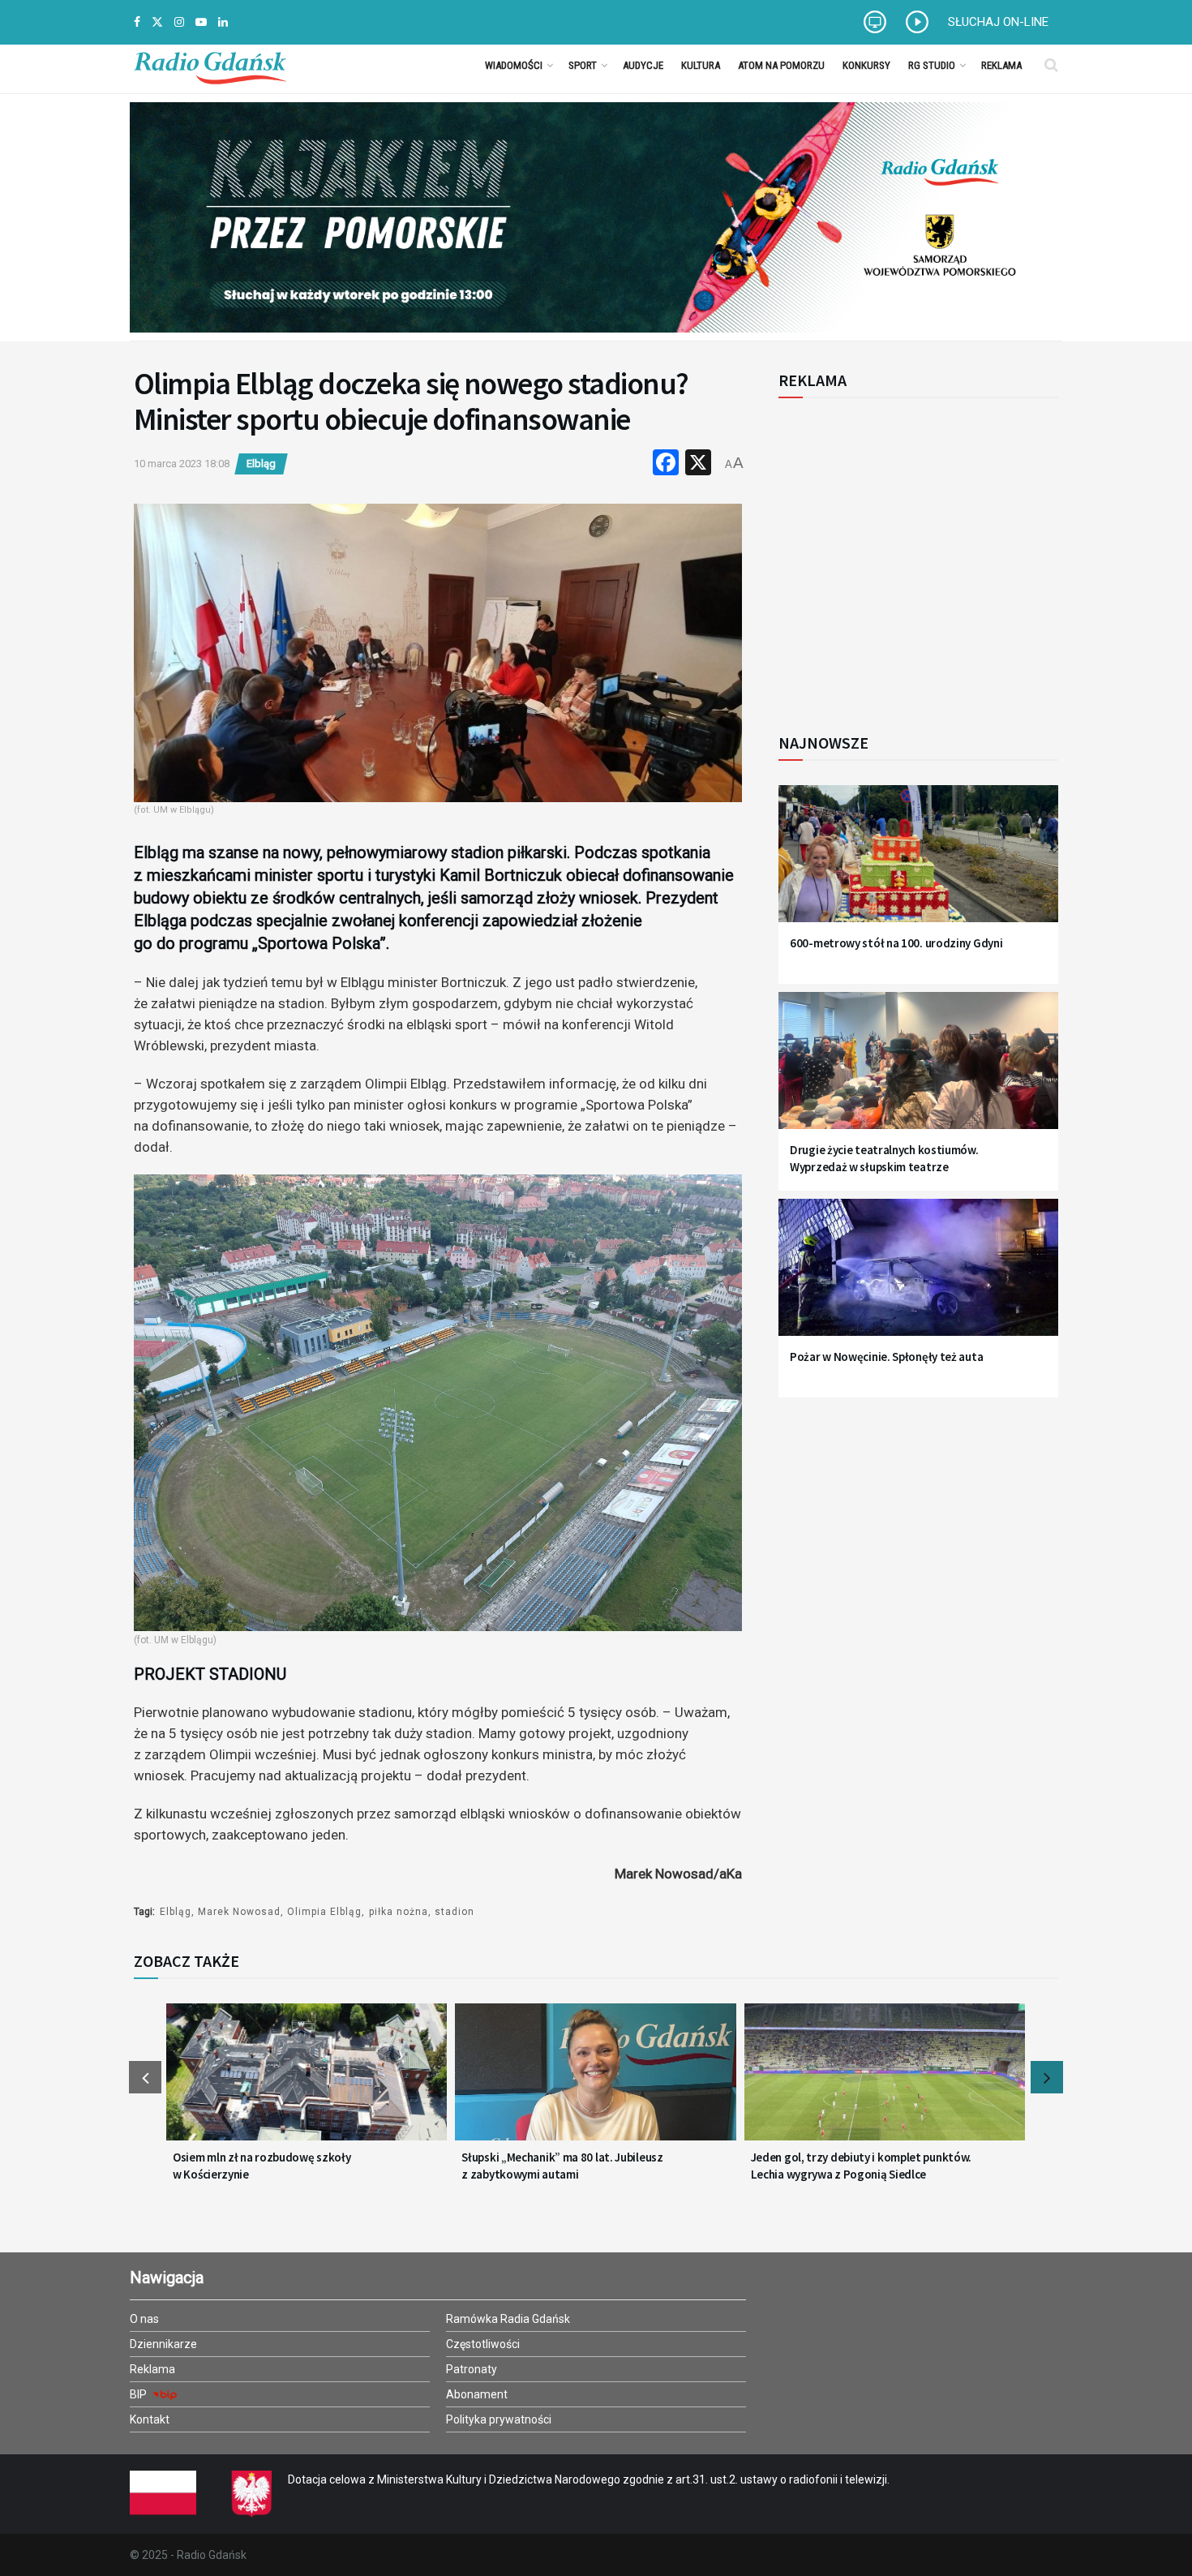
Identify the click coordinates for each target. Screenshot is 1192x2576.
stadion (455, 1912)
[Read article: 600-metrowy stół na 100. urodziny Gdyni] (918, 863)
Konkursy (866, 65)
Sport (583, 65)
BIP (139, 2394)
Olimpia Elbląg (324, 1912)
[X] (698, 464)
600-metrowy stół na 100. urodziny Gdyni (896, 943)
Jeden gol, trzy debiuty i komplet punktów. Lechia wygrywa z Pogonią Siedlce (861, 2166)
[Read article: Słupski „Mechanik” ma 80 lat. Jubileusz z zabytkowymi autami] (595, 2082)
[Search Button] (1051, 65)
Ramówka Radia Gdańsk (508, 2319)
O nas (144, 2319)
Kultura (701, 65)
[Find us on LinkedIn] (223, 22)
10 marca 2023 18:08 (182, 464)
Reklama (1001, 65)
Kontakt (150, 2419)
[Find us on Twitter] (157, 22)
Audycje (643, 65)
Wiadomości (514, 65)
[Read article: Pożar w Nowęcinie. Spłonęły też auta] (918, 1277)
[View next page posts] (1047, 2077)
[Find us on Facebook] (137, 22)
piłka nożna (399, 1912)
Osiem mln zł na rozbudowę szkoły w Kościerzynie (262, 2166)
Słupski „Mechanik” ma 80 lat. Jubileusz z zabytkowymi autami (562, 2166)
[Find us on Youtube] (201, 22)
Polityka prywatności (499, 2419)
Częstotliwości (483, 2344)
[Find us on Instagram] (179, 22)
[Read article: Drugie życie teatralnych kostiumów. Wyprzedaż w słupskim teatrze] (918, 1070)
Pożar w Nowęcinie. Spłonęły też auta (886, 1357)
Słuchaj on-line (998, 22)
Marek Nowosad (239, 1912)
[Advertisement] (912, 556)
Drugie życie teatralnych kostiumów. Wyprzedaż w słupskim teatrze (884, 1158)
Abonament (477, 2394)
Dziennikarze (163, 2344)
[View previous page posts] (145, 2077)
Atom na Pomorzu (781, 65)
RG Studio (932, 65)
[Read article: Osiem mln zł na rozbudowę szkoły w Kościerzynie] (307, 2082)
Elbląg (261, 464)
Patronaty (472, 2369)
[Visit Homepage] (210, 65)
